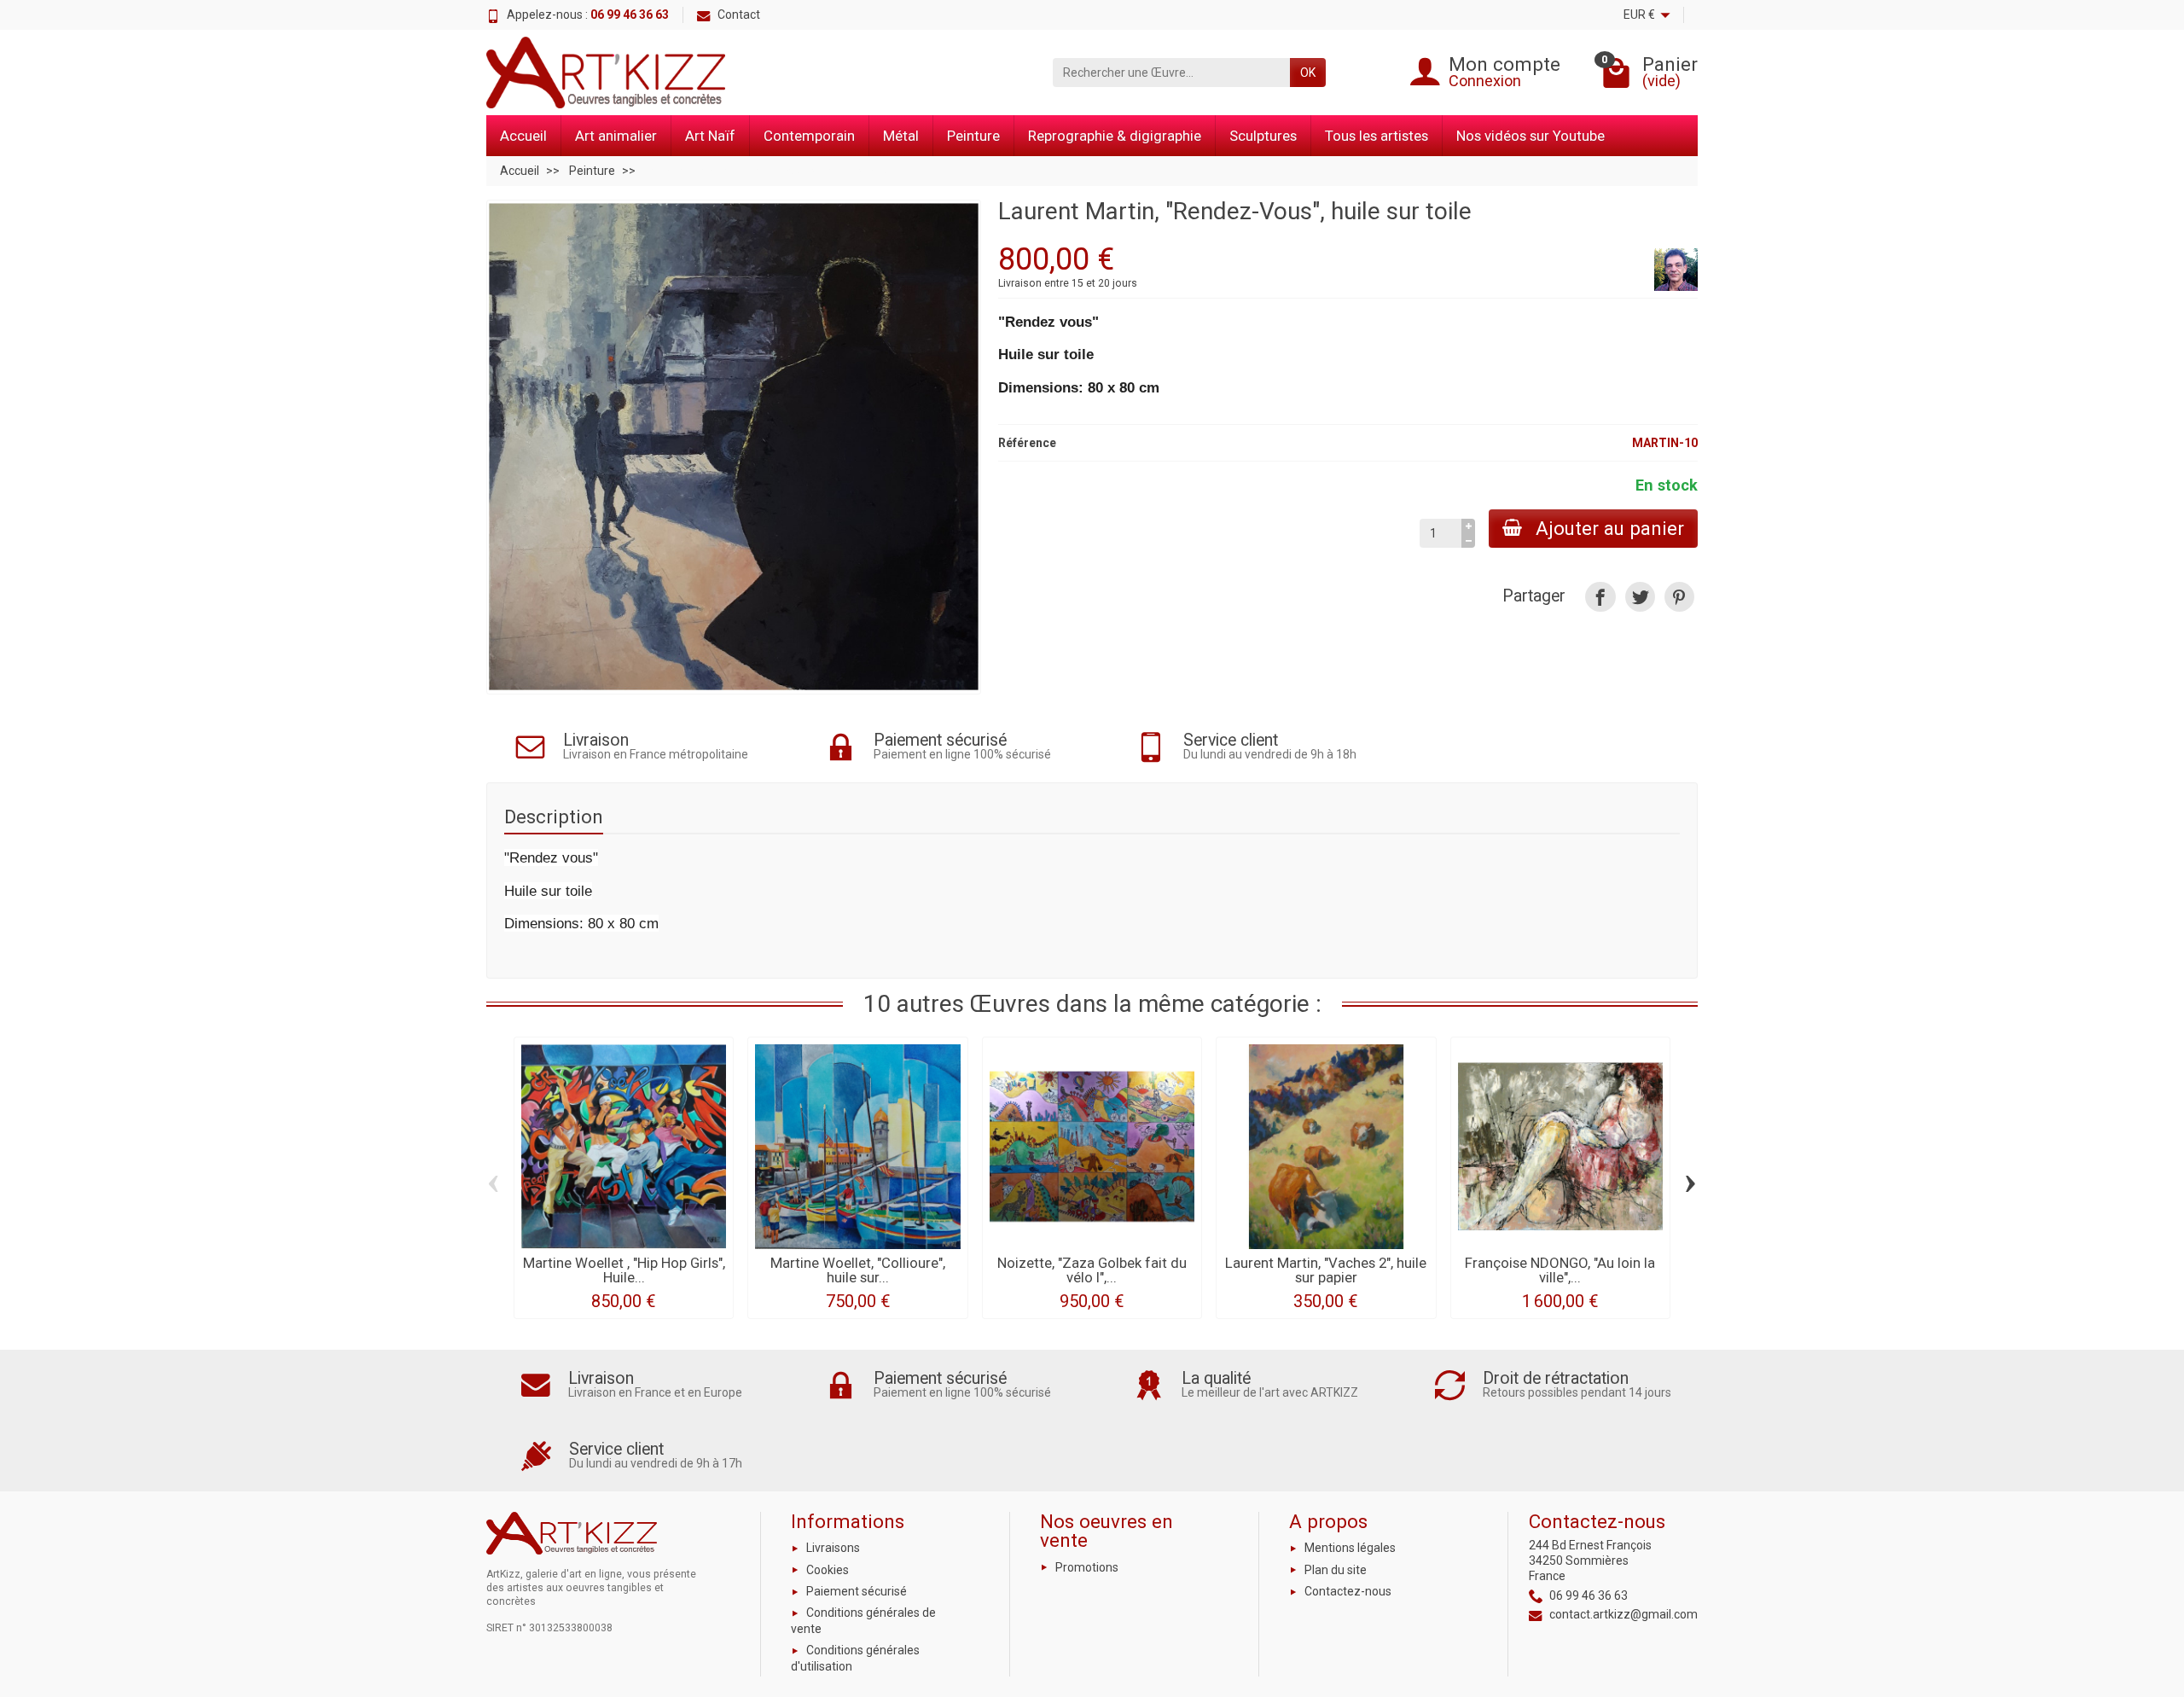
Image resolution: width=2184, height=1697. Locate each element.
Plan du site (1336, 1570)
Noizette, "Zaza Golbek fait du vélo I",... (1092, 1270)
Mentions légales (1350, 1548)
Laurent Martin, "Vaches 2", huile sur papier (1326, 1270)
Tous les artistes (1377, 136)
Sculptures (1263, 136)
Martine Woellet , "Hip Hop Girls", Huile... (624, 1270)
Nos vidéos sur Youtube (1531, 136)
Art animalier (616, 136)
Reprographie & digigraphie (1115, 136)
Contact (739, 15)
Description (554, 817)
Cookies (828, 1570)
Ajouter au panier (1610, 528)
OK (1308, 73)
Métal (901, 136)
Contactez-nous (1348, 1591)
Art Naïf (710, 136)
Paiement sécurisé (857, 1591)
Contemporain (809, 136)
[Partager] (1600, 597)
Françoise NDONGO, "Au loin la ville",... (1560, 1270)
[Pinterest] (1679, 597)
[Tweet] (1640, 597)
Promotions (1087, 1567)
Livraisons (833, 1548)
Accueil (523, 136)
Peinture (973, 136)
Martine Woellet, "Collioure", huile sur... (858, 1270)
